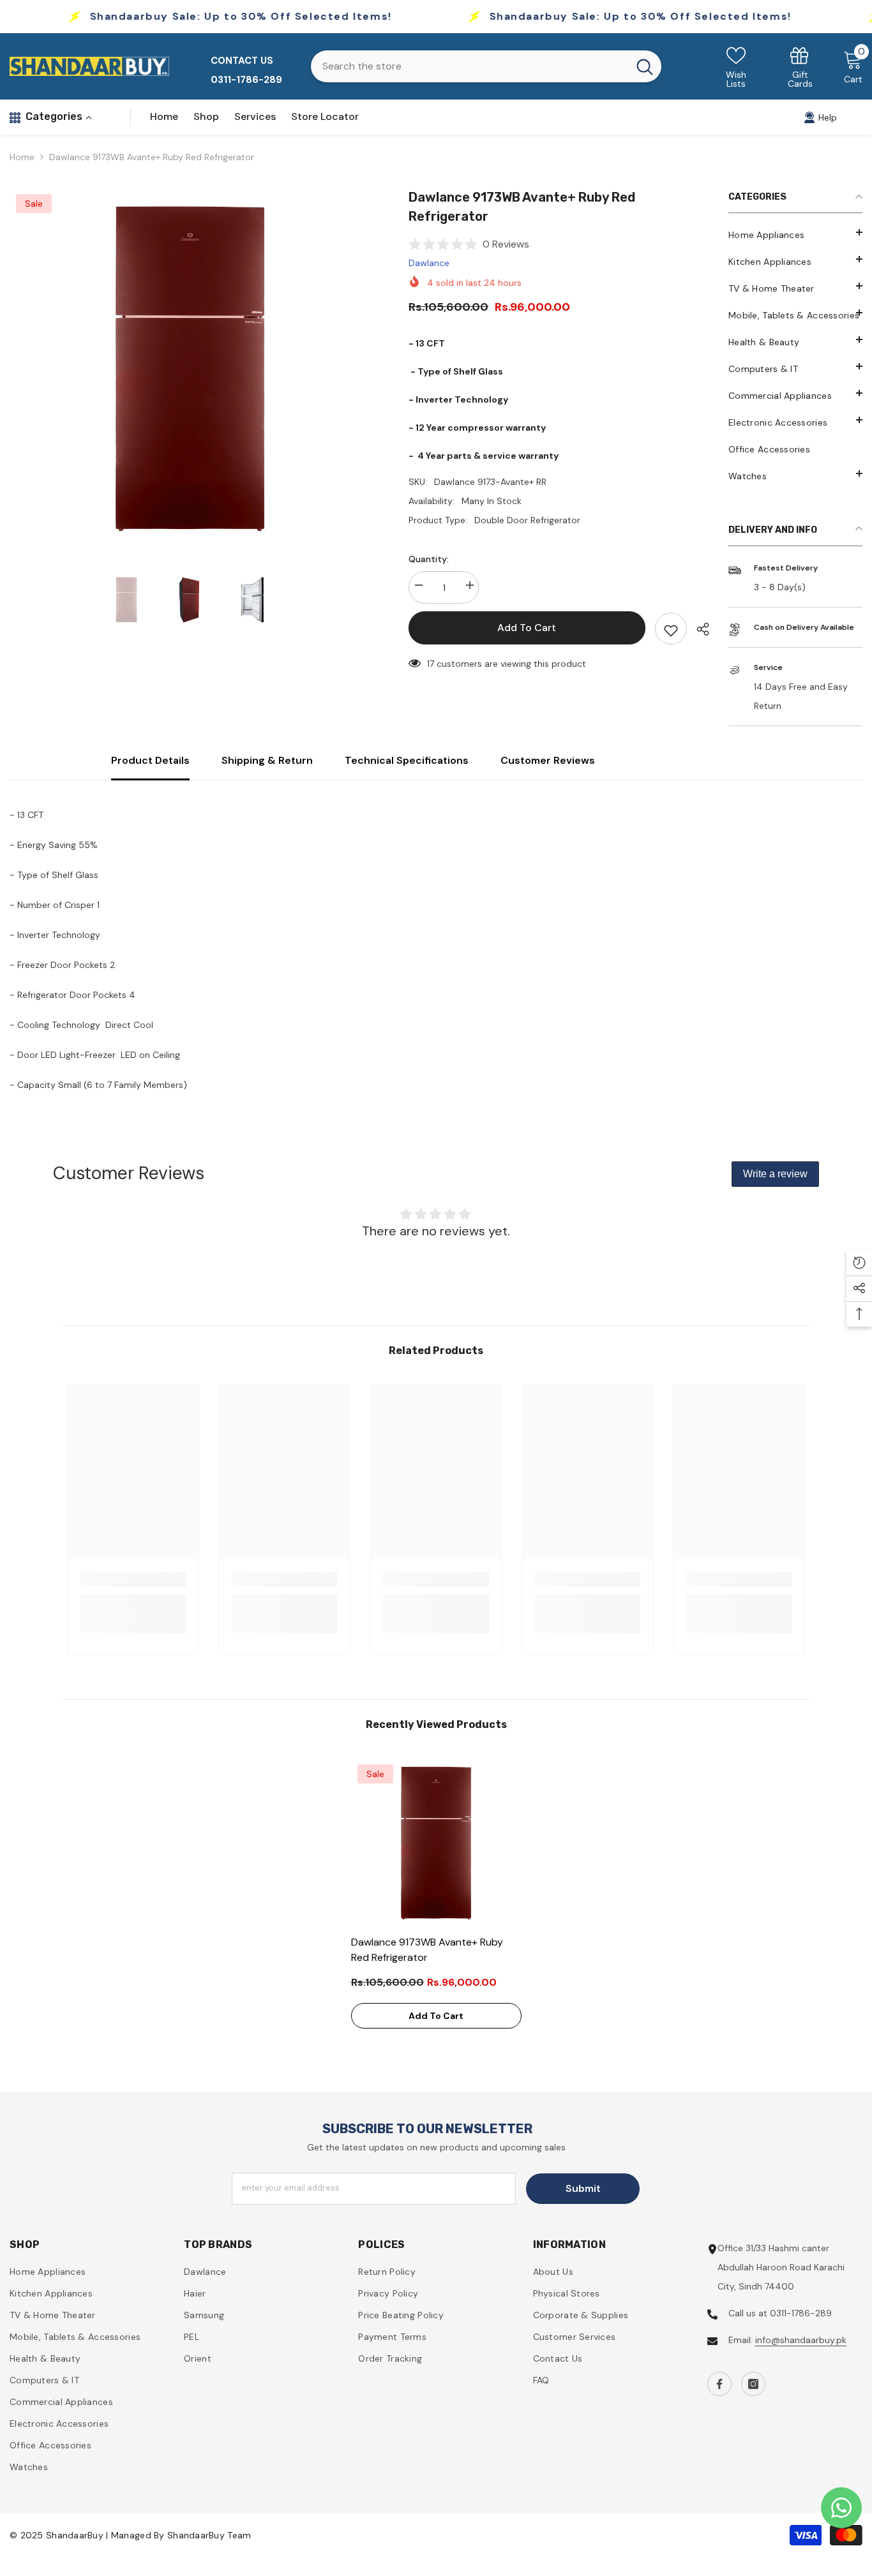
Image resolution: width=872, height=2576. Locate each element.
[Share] (698, 629)
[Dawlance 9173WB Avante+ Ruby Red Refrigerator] (436, 1843)
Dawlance (429, 263)
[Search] (486, 66)
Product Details (150, 760)
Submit (583, 2188)
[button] (795, 473)
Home (22, 157)
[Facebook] (719, 2384)
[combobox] (470, 66)
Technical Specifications (407, 760)
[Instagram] (753, 2384)
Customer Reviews (548, 760)
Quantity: (429, 559)
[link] (800, 67)
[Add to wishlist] (671, 629)
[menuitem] (795, 235)
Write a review (775, 1174)
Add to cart (527, 628)
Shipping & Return (267, 760)
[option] (190, 369)
